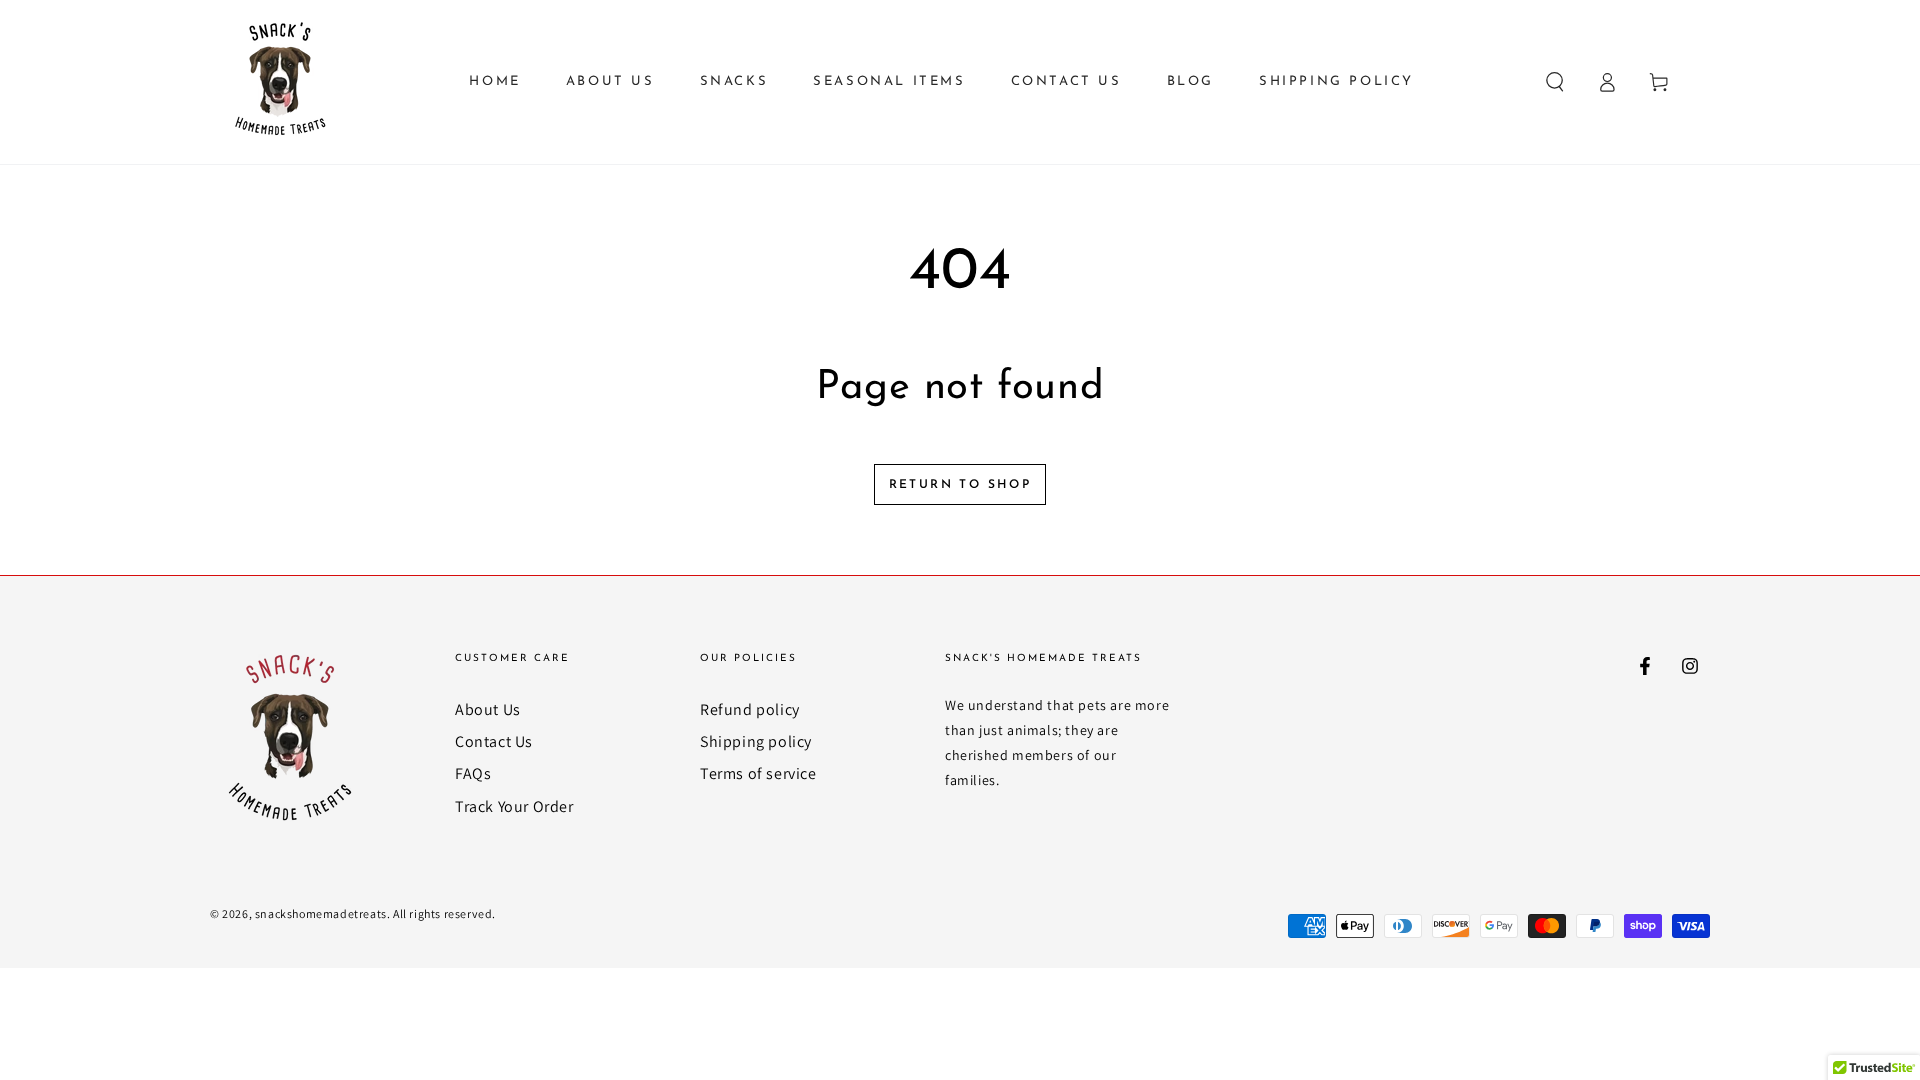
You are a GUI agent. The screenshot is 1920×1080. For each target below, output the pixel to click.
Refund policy (750, 709)
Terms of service (758, 773)
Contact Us (494, 741)
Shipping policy (756, 741)
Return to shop (960, 485)
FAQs (473, 773)
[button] (1555, 82)
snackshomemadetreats (321, 913)
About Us (488, 709)
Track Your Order (514, 806)
